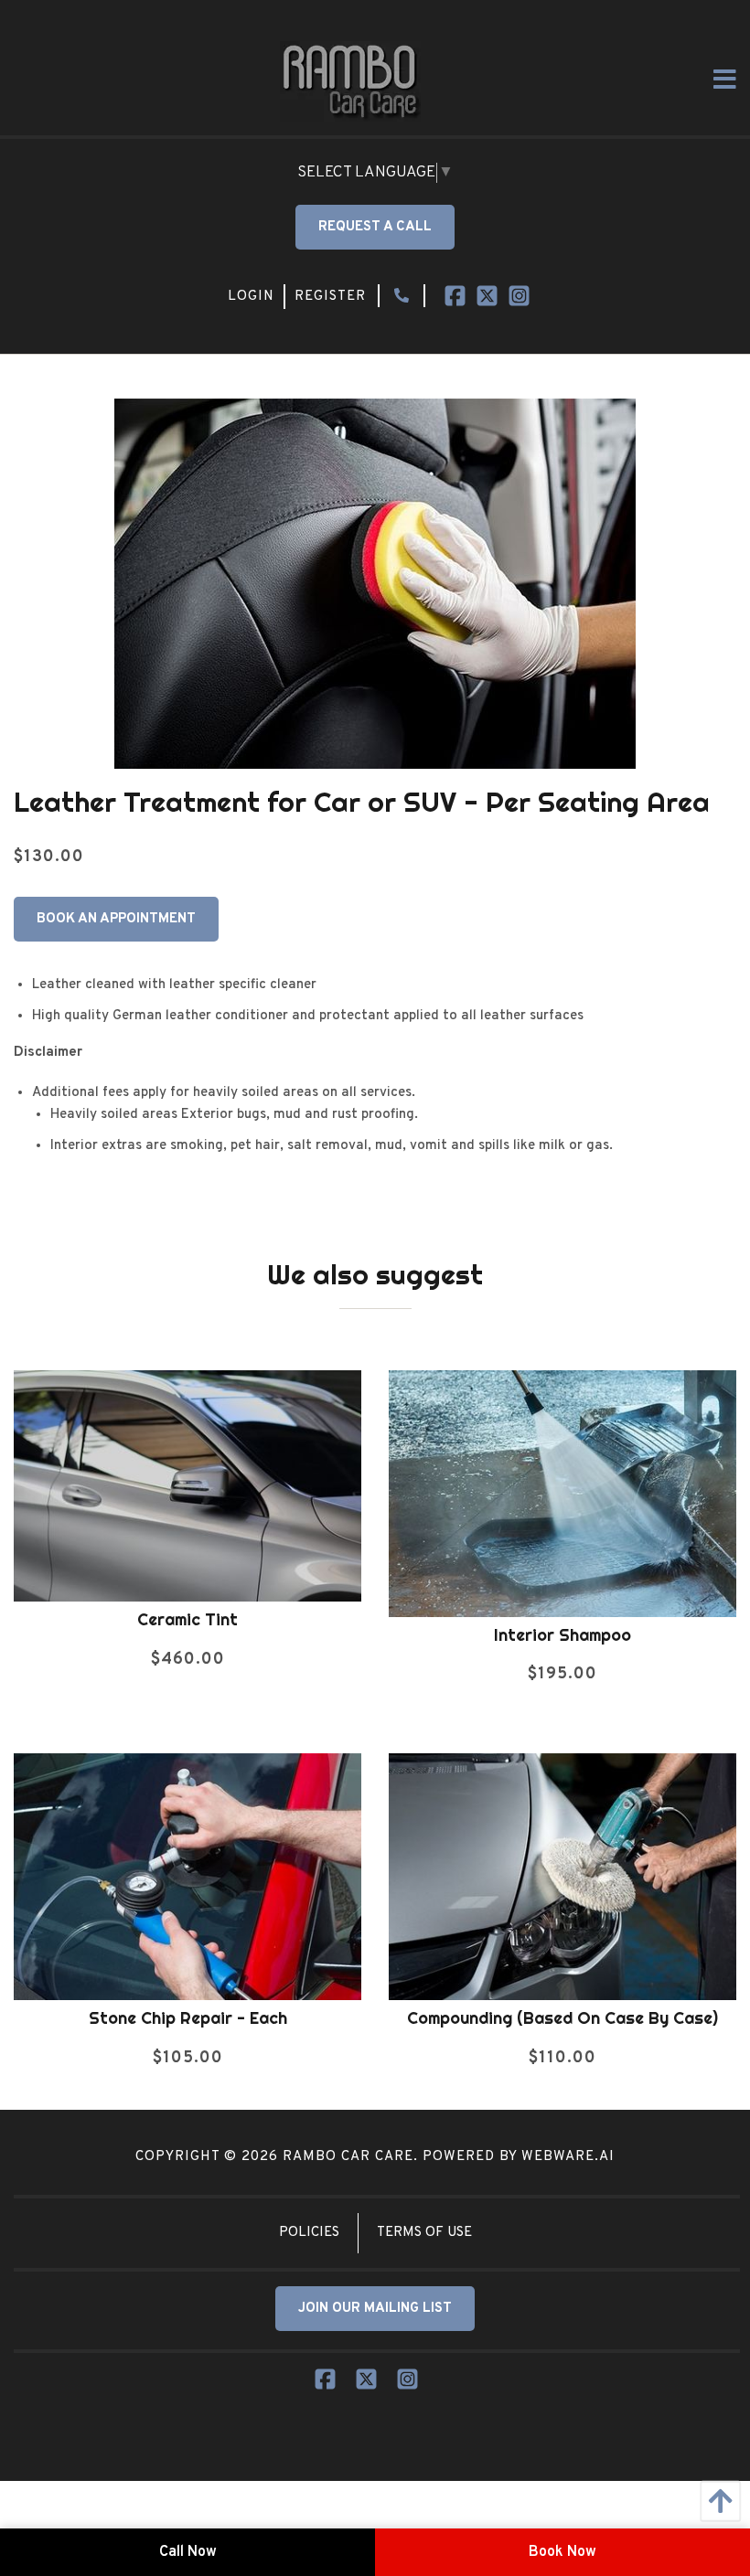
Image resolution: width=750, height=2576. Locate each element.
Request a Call (375, 227)
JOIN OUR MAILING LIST (375, 2309)
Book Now (562, 2552)
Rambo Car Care (348, 2157)
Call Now (188, 2552)
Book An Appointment (116, 919)
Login (251, 297)
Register (330, 297)
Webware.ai (568, 2157)
